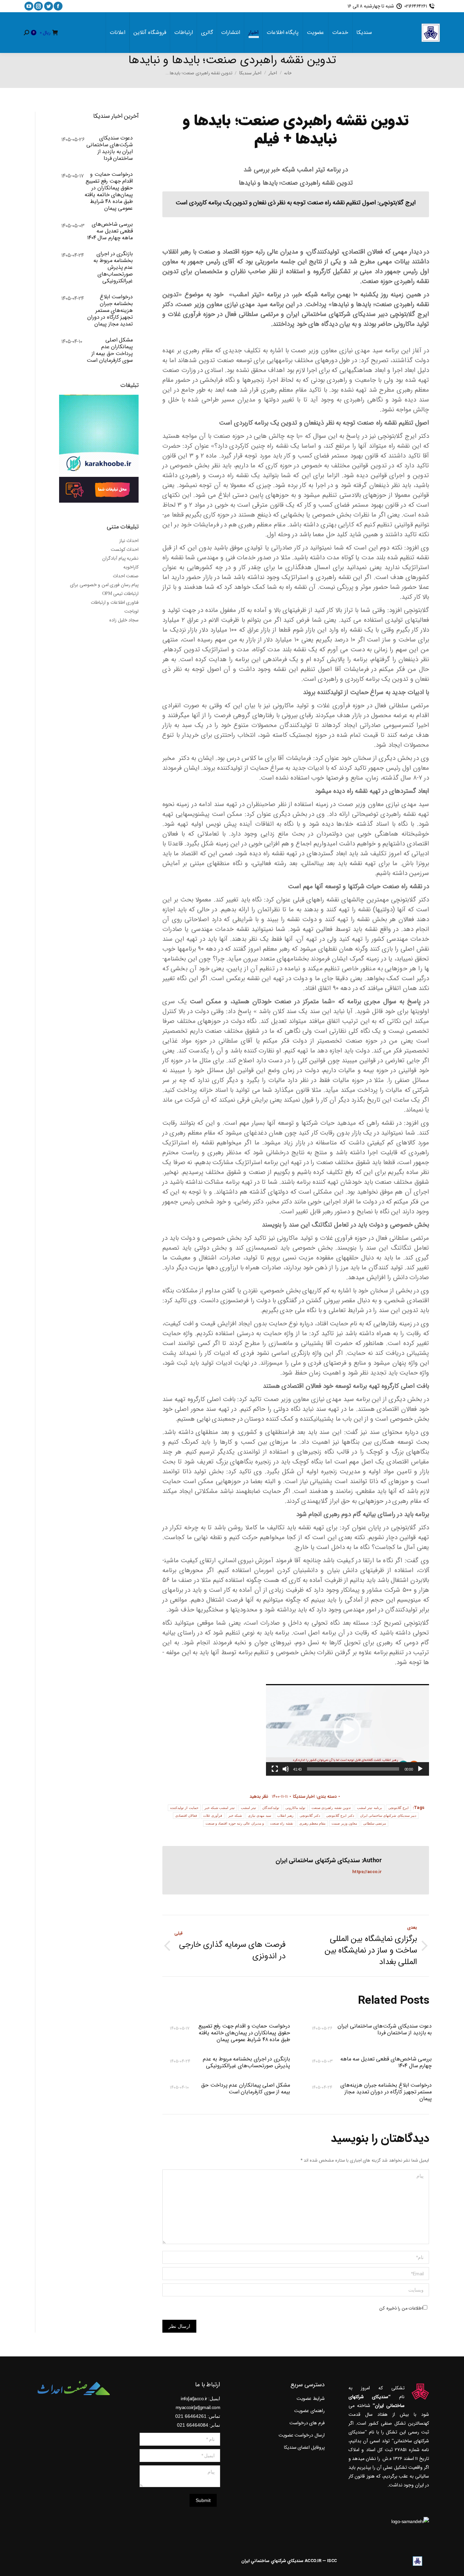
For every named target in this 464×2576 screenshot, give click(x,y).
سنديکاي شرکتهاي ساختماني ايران (272, 2561)
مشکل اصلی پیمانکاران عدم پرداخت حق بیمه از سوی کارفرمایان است (245, 2089)
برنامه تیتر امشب (370, 1808)
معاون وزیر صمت (344, 1823)
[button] (347, 1730)
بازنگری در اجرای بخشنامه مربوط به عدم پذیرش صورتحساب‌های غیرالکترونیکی (246, 2062)
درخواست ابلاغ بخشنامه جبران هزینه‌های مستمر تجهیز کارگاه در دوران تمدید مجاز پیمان (386, 2092)
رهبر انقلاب (285, 1816)
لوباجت (131, 611)
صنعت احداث (126, 576)
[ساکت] (286, 1769)
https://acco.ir (367, 1872)
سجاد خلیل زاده (124, 620)
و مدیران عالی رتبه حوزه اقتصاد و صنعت (235, 1823)
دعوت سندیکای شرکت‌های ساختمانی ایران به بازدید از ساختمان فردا (385, 2030)
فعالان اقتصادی (186, 1816)
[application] (347, 1730)
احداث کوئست (125, 549)
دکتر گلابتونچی (310, 1816)
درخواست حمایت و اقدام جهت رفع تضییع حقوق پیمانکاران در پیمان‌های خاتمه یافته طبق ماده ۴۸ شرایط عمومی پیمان (244, 2033)
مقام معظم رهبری (313, 1823)
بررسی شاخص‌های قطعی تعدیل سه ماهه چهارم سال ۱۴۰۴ (386, 2062)
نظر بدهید (259, 1797)
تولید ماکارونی (295, 1808)
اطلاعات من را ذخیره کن (401, 2308)
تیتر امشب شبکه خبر (220, 1808)
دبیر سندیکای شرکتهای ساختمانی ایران (388, 1816)
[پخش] (420, 1769)
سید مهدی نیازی (260, 1816)
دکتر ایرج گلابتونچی (340, 1816)
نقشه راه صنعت (282, 1823)
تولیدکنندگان (271, 1808)
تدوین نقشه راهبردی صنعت (331, 1808)
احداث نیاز (129, 541)
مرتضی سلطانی (374, 1823)
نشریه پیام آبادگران (120, 558)
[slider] (353, 1769)
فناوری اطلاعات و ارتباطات (115, 602)
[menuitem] (364, 33)
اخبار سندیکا (304, 1797)
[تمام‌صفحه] (275, 1769)
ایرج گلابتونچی (398, 1808)
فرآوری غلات (212, 1816)
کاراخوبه (131, 567)
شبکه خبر (235, 1816)
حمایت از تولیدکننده (184, 1808)
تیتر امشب (248, 1808)
